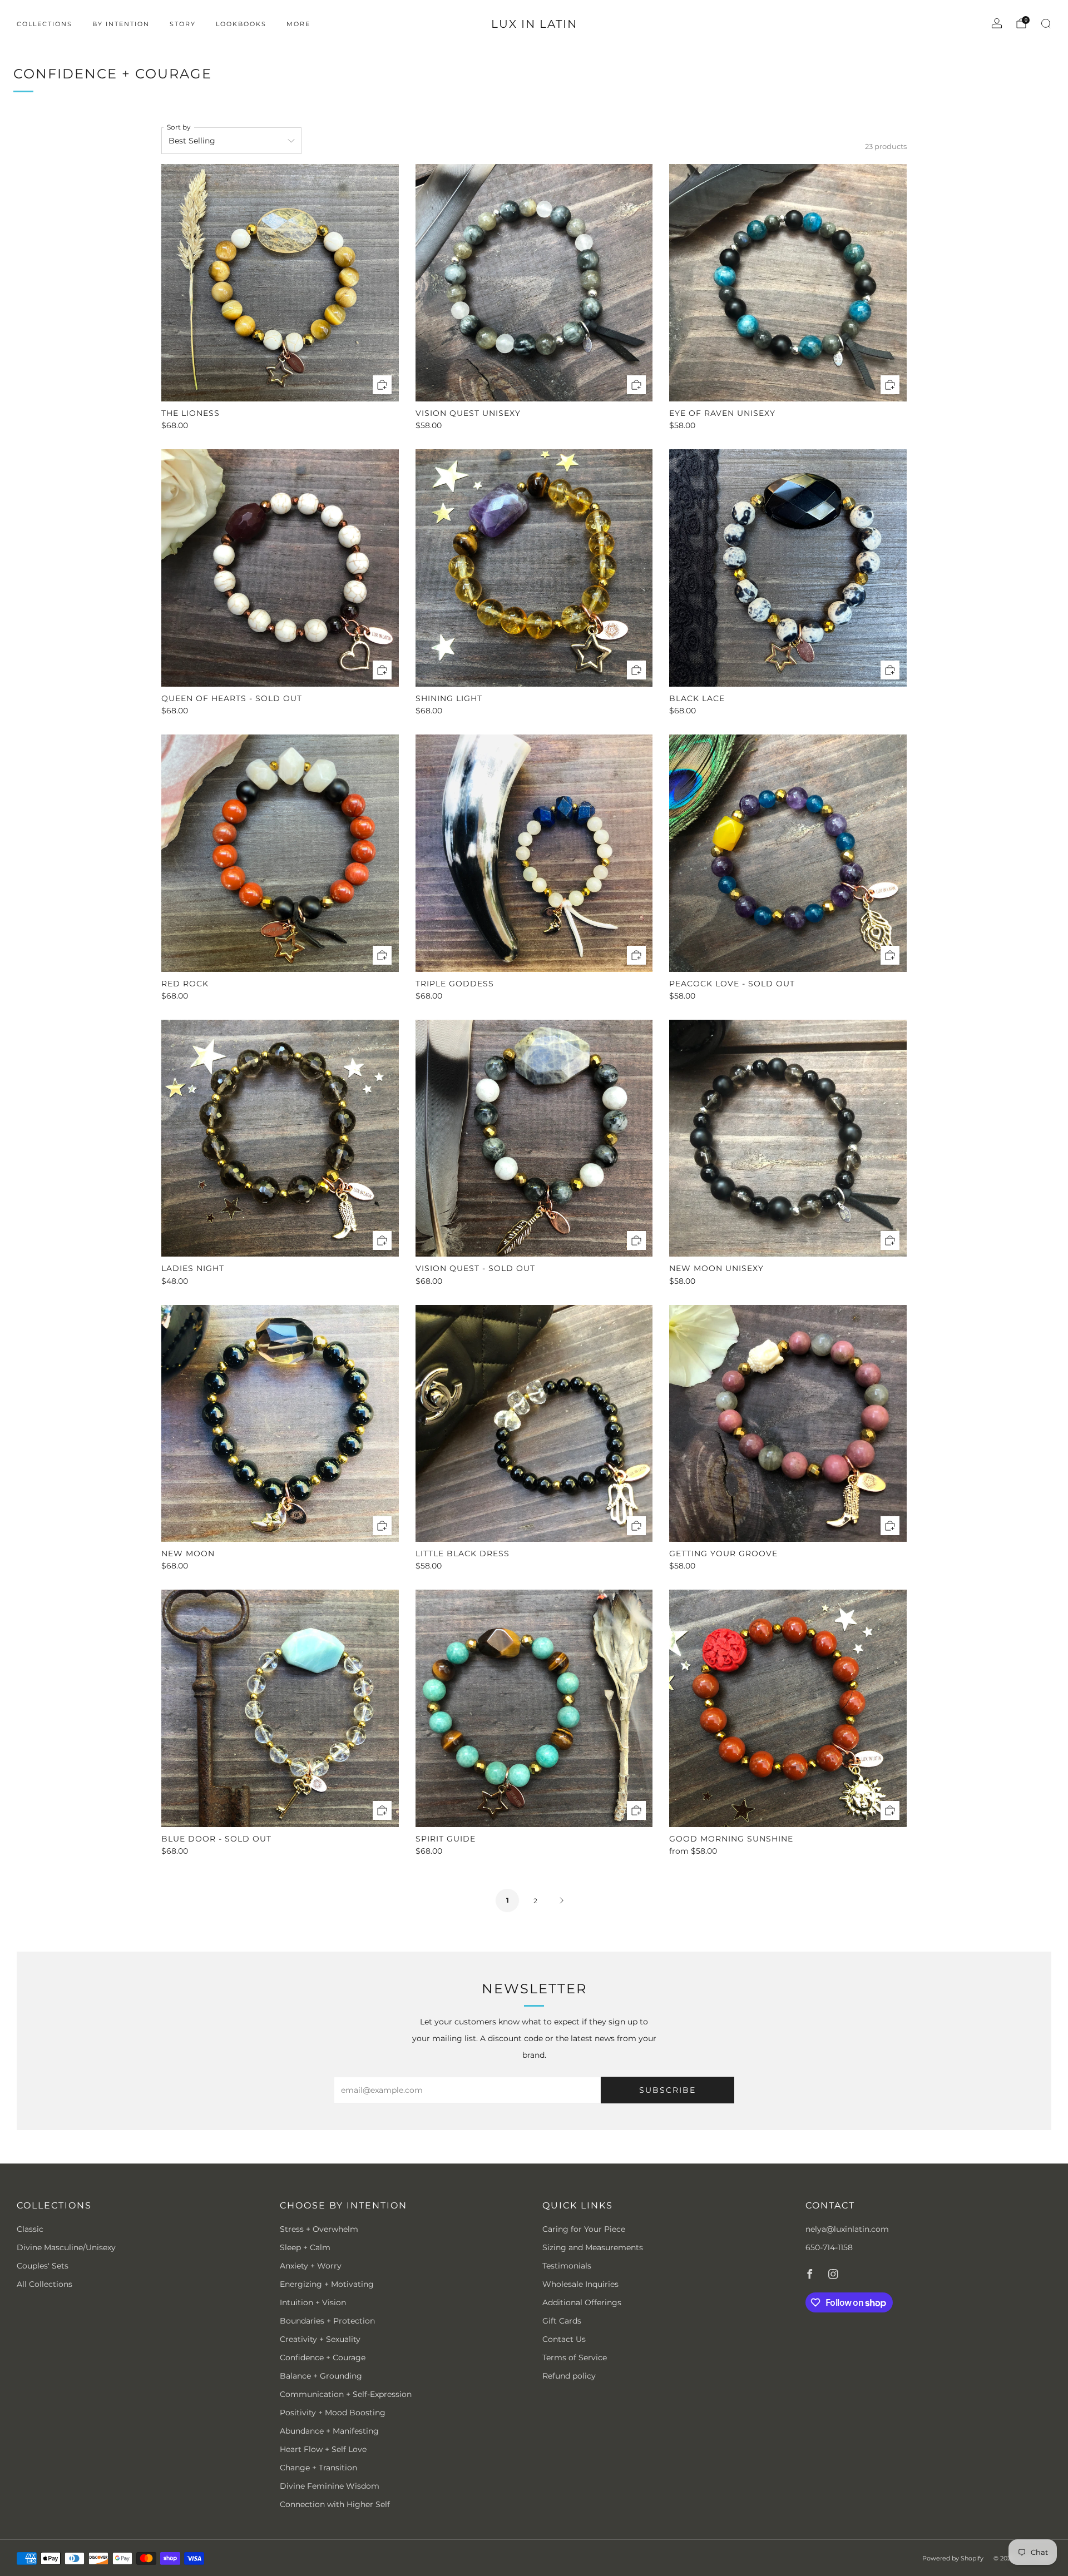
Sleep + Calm (305, 2247)
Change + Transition (318, 2468)
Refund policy (569, 2376)
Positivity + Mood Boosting (333, 2413)
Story (183, 24)
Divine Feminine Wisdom (330, 2486)
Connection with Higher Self (335, 2504)
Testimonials (567, 2266)
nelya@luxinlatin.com (847, 2229)
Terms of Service (575, 2357)
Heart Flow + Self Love (323, 2449)
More (298, 24)
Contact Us (564, 2339)
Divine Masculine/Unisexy (66, 2247)
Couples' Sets (43, 2266)
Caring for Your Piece (584, 2229)
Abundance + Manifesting (329, 2431)
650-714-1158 (829, 2247)
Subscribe (667, 2090)
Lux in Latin (534, 24)
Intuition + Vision (313, 2302)
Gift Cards (562, 2321)
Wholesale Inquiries (580, 2284)
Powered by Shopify (953, 2558)
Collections (44, 24)
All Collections (44, 2284)
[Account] (997, 23)
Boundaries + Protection (327, 2321)
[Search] (1046, 23)
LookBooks (241, 24)
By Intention (121, 24)
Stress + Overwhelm (319, 2229)
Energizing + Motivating (327, 2284)
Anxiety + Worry (311, 2266)
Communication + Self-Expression (346, 2394)
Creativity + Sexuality (320, 2339)
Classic (30, 2229)
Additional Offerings (582, 2302)
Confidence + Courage (323, 2357)
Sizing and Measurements (593, 2247)
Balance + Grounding (321, 2376)
